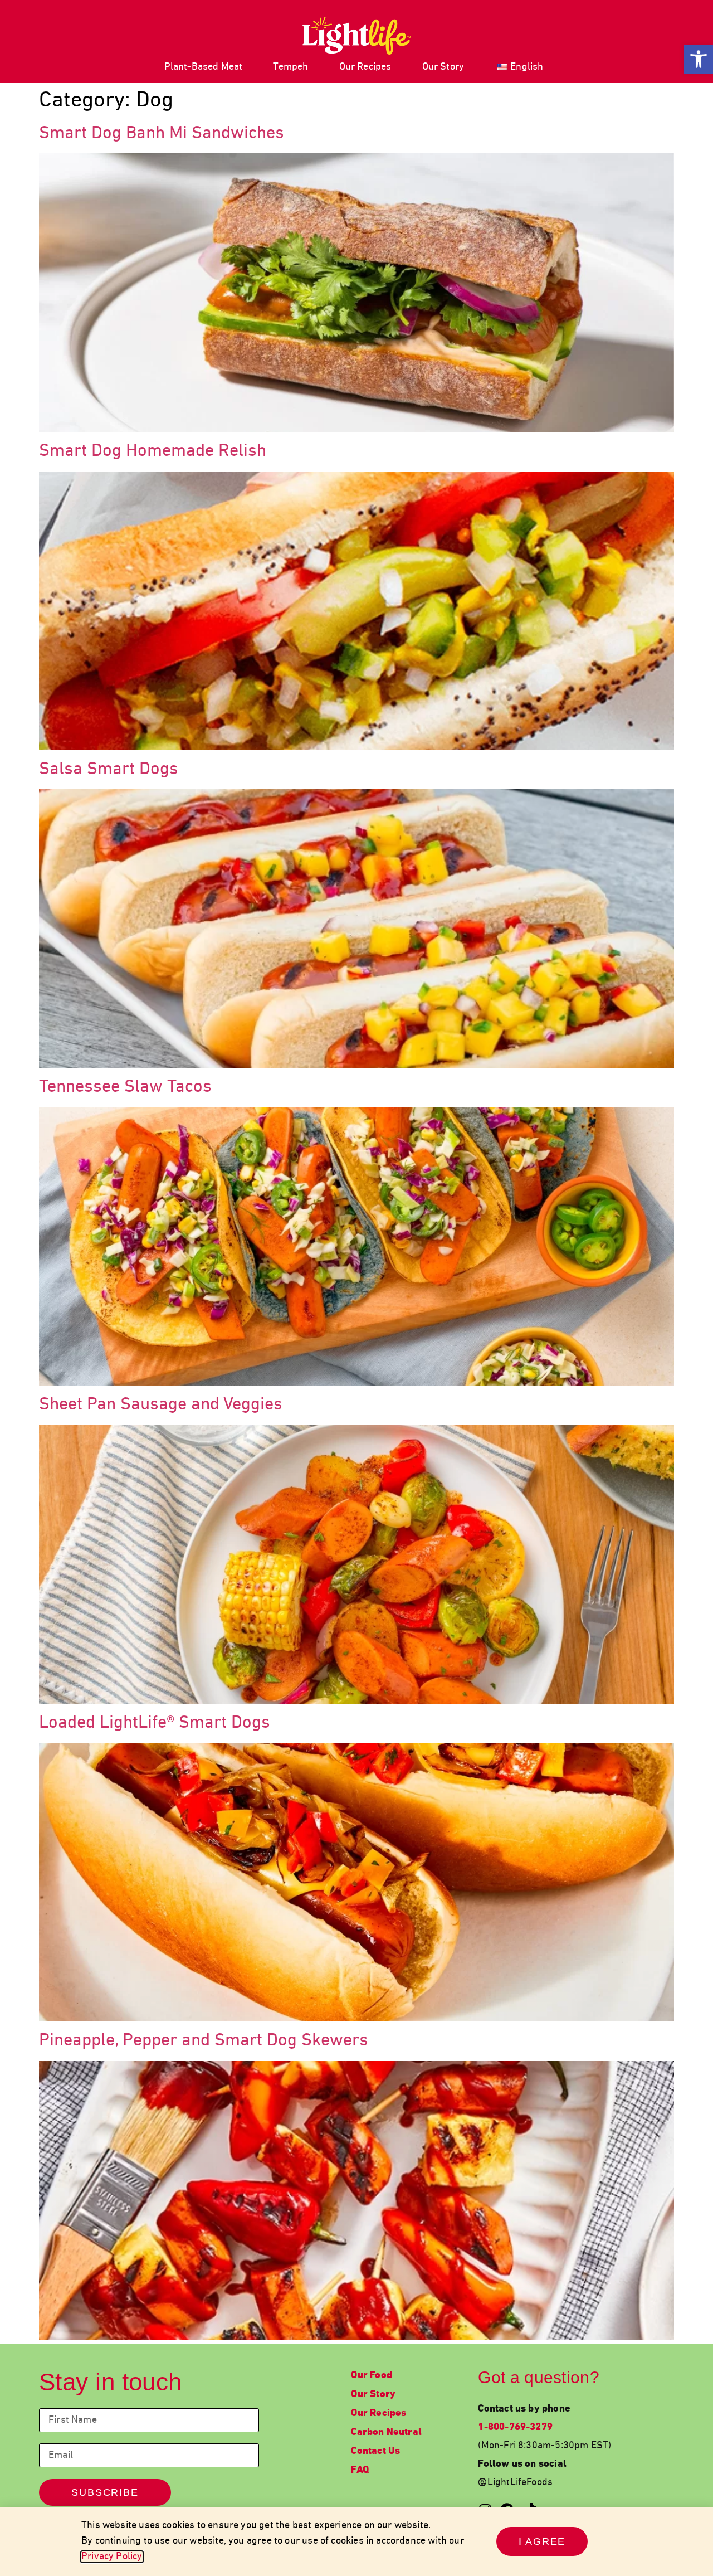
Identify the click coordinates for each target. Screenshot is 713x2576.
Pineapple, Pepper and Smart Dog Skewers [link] (204, 2041)
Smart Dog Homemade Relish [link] (153, 451)
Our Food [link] (371, 2376)
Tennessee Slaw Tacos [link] (125, 1087)
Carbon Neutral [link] (386, 2432)
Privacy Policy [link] (112, 2557)
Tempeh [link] (290, 67)
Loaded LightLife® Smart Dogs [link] (155, 1723)
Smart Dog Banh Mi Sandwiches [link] (162, 134)
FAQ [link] (360, 2470)
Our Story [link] (443, 67)
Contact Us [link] (375, 2451)
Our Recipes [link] (365, 67)
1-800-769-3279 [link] (515, 2427)
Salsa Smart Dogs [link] (109, 770)
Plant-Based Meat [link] (204, 67)
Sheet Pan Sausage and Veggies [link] (161, 1405)
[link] (699, 59)
